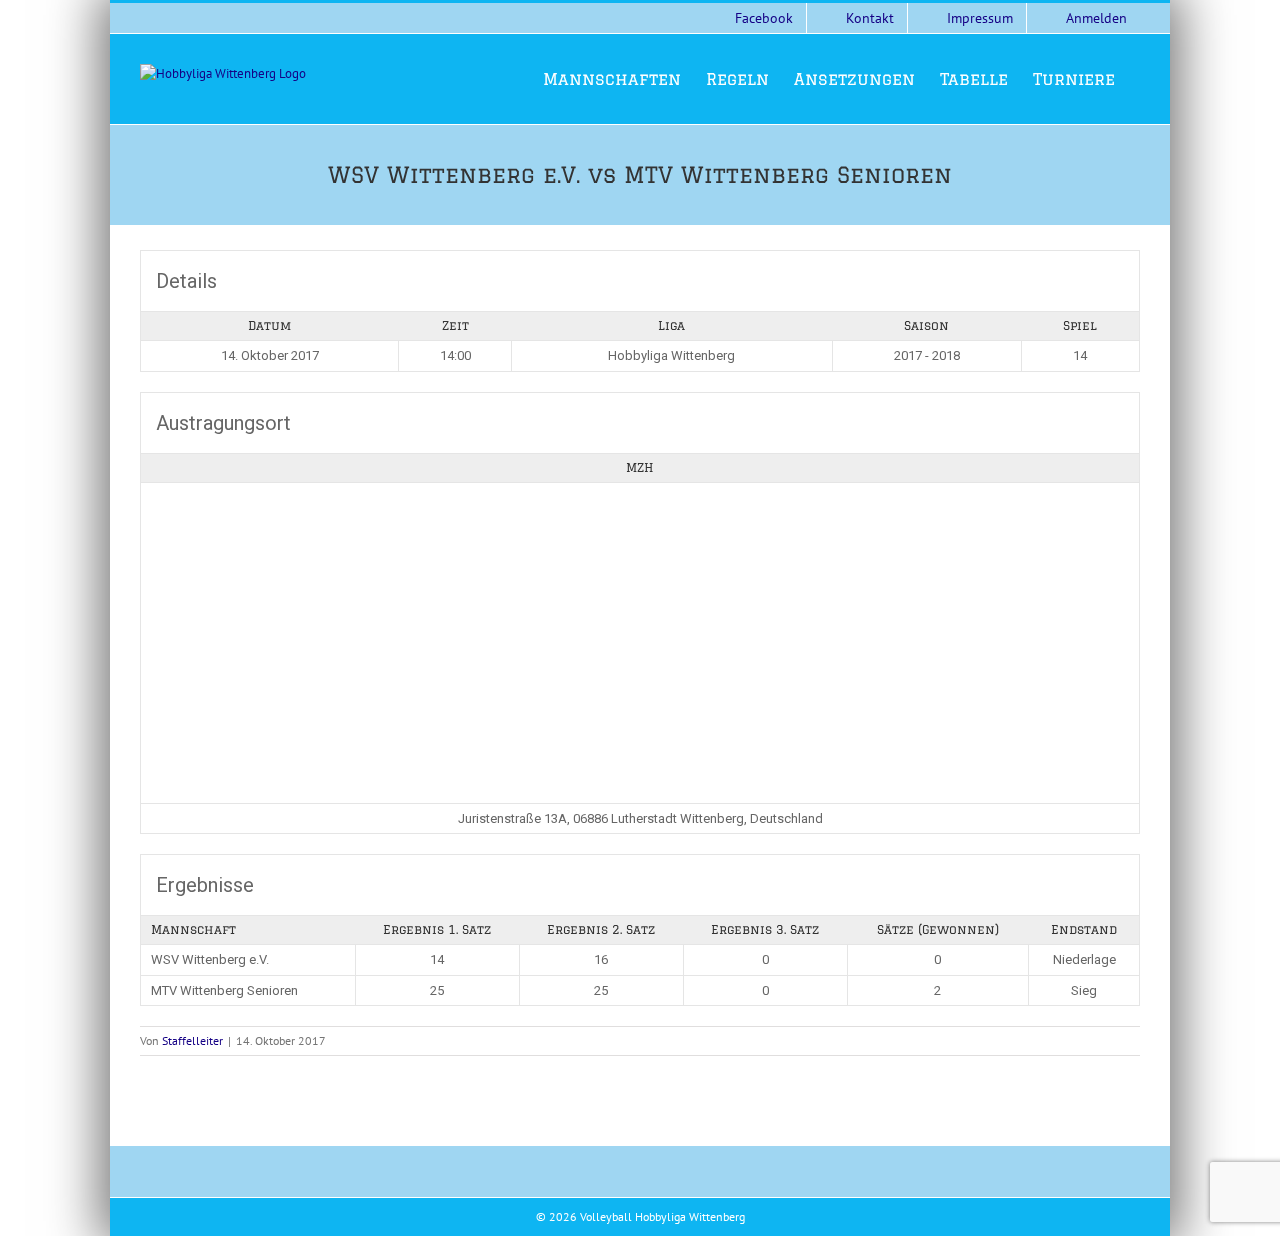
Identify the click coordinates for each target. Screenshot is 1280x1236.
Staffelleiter (192, 1040)
